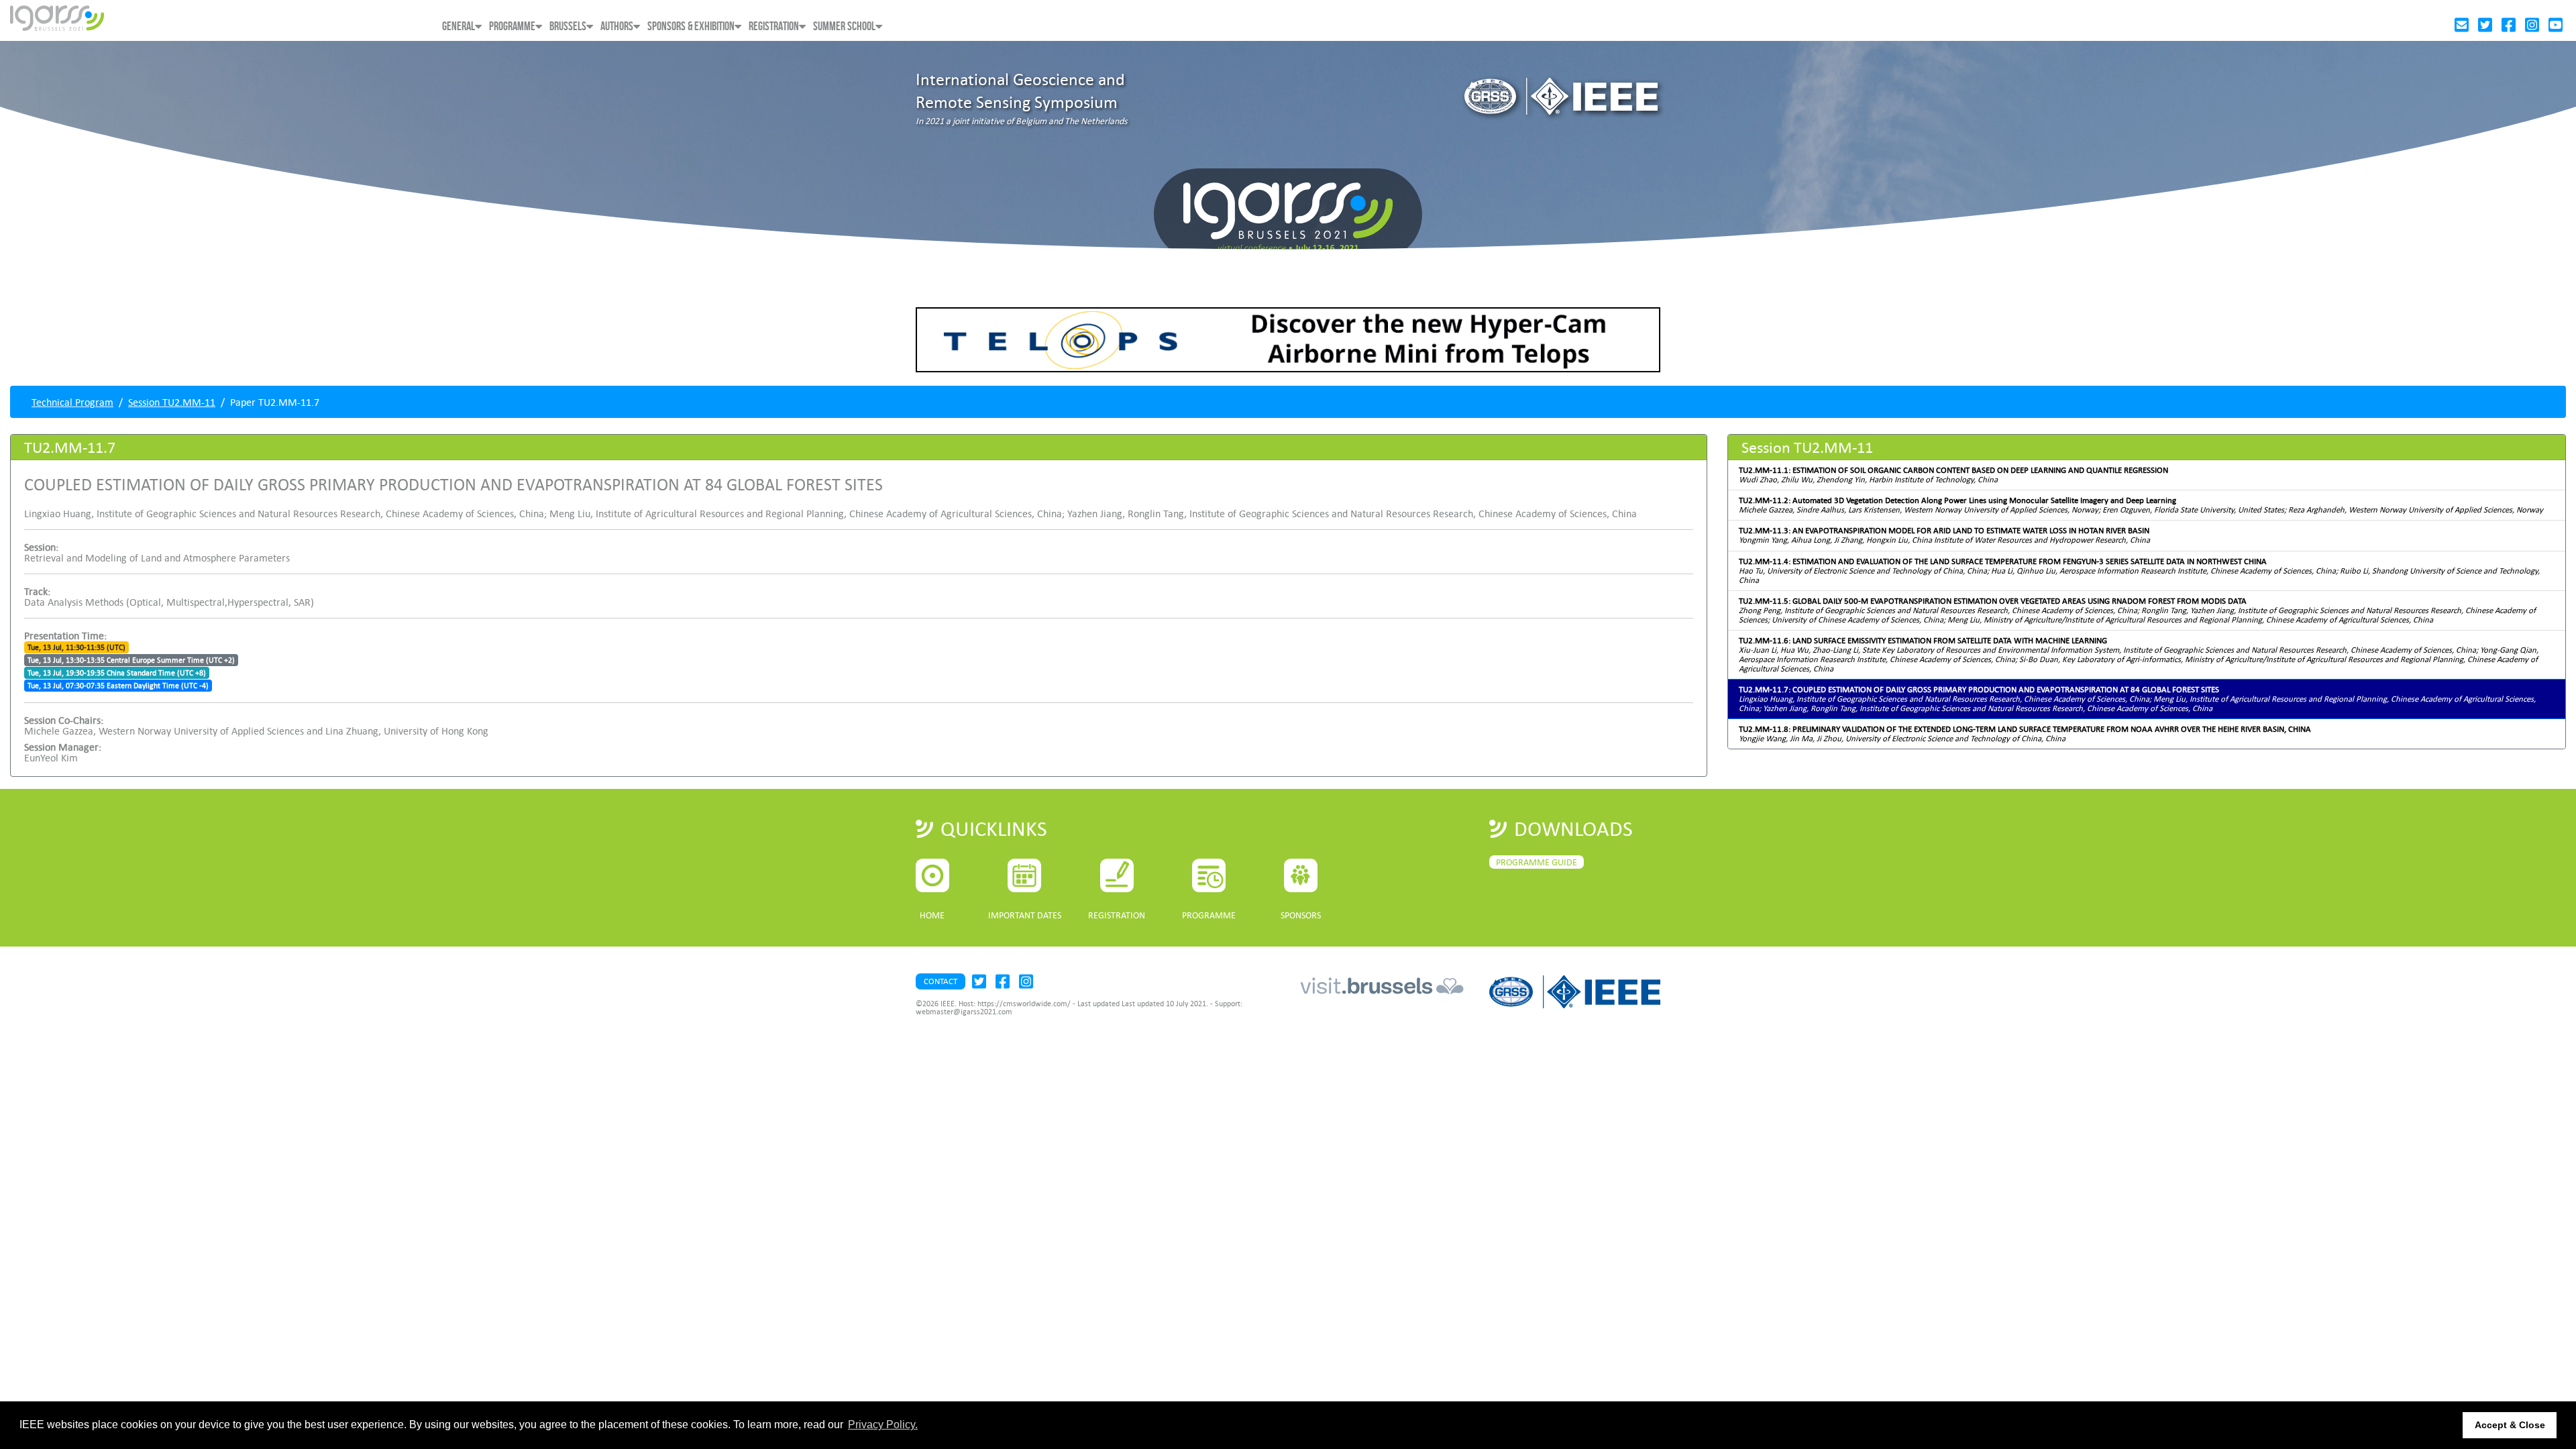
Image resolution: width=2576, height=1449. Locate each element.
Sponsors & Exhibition (691, 26)
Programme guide (1537, 862)
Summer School (844, 26)
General (459, 26)
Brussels (568, 26)
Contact (941, 981)
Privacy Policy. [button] (883, 1425)
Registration (774, 26)
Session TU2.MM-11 (172, 402)
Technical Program (72, 402)
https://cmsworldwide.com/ (1024, 1004)
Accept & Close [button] (2510, 1425)
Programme (512, 26)
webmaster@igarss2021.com (964, 1012)
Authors (617, 26)
